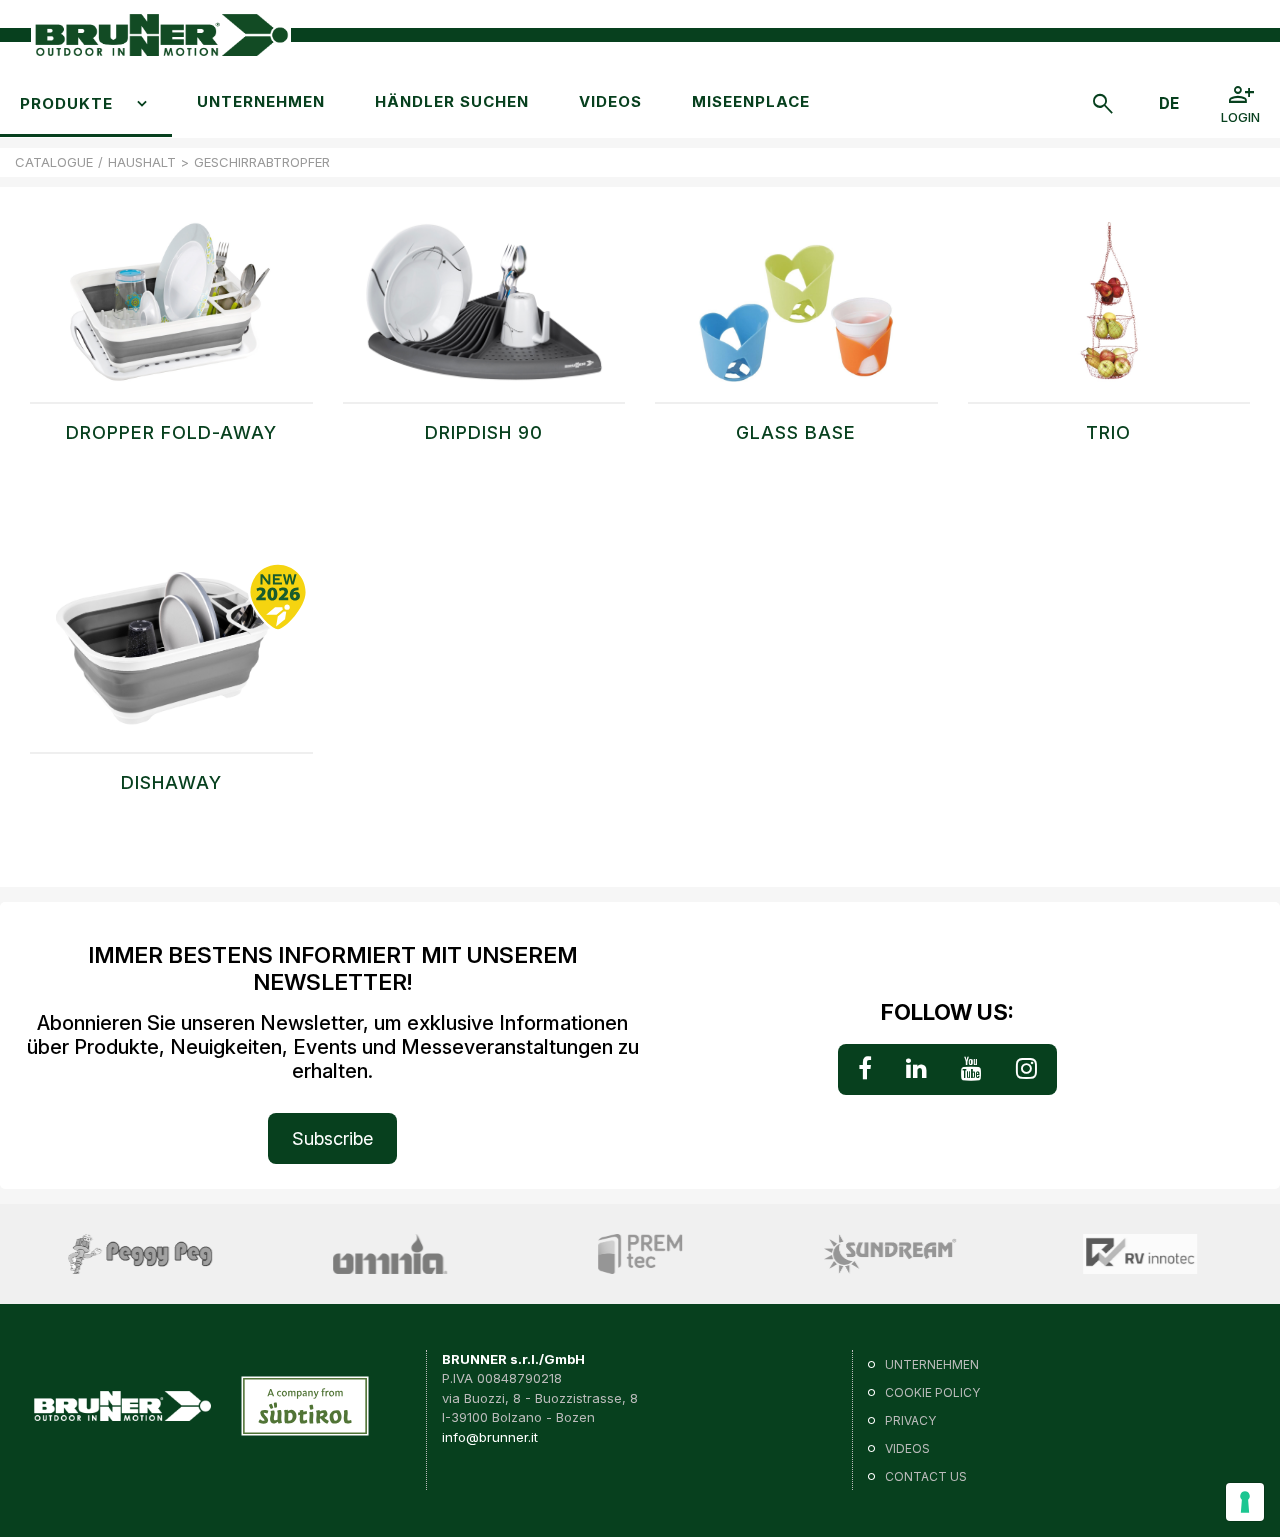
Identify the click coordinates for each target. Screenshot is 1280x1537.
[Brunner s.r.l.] (161, 35)
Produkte (66, 103)
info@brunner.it (490, 1437)
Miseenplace (751, 101)
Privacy (910, 1420)
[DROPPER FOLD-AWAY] (171, 312)
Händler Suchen (452, 101)
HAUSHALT (142, 162)
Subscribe (332, 1138)
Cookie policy (932, 1392)
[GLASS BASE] (796, 312)
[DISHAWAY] (171, 662)
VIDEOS (610, 101)
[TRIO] (1109, 312)
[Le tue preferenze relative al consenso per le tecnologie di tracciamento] (1245, 1502)
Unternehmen (261, 101)
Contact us (926, 1476)
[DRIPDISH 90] (484, 312)
